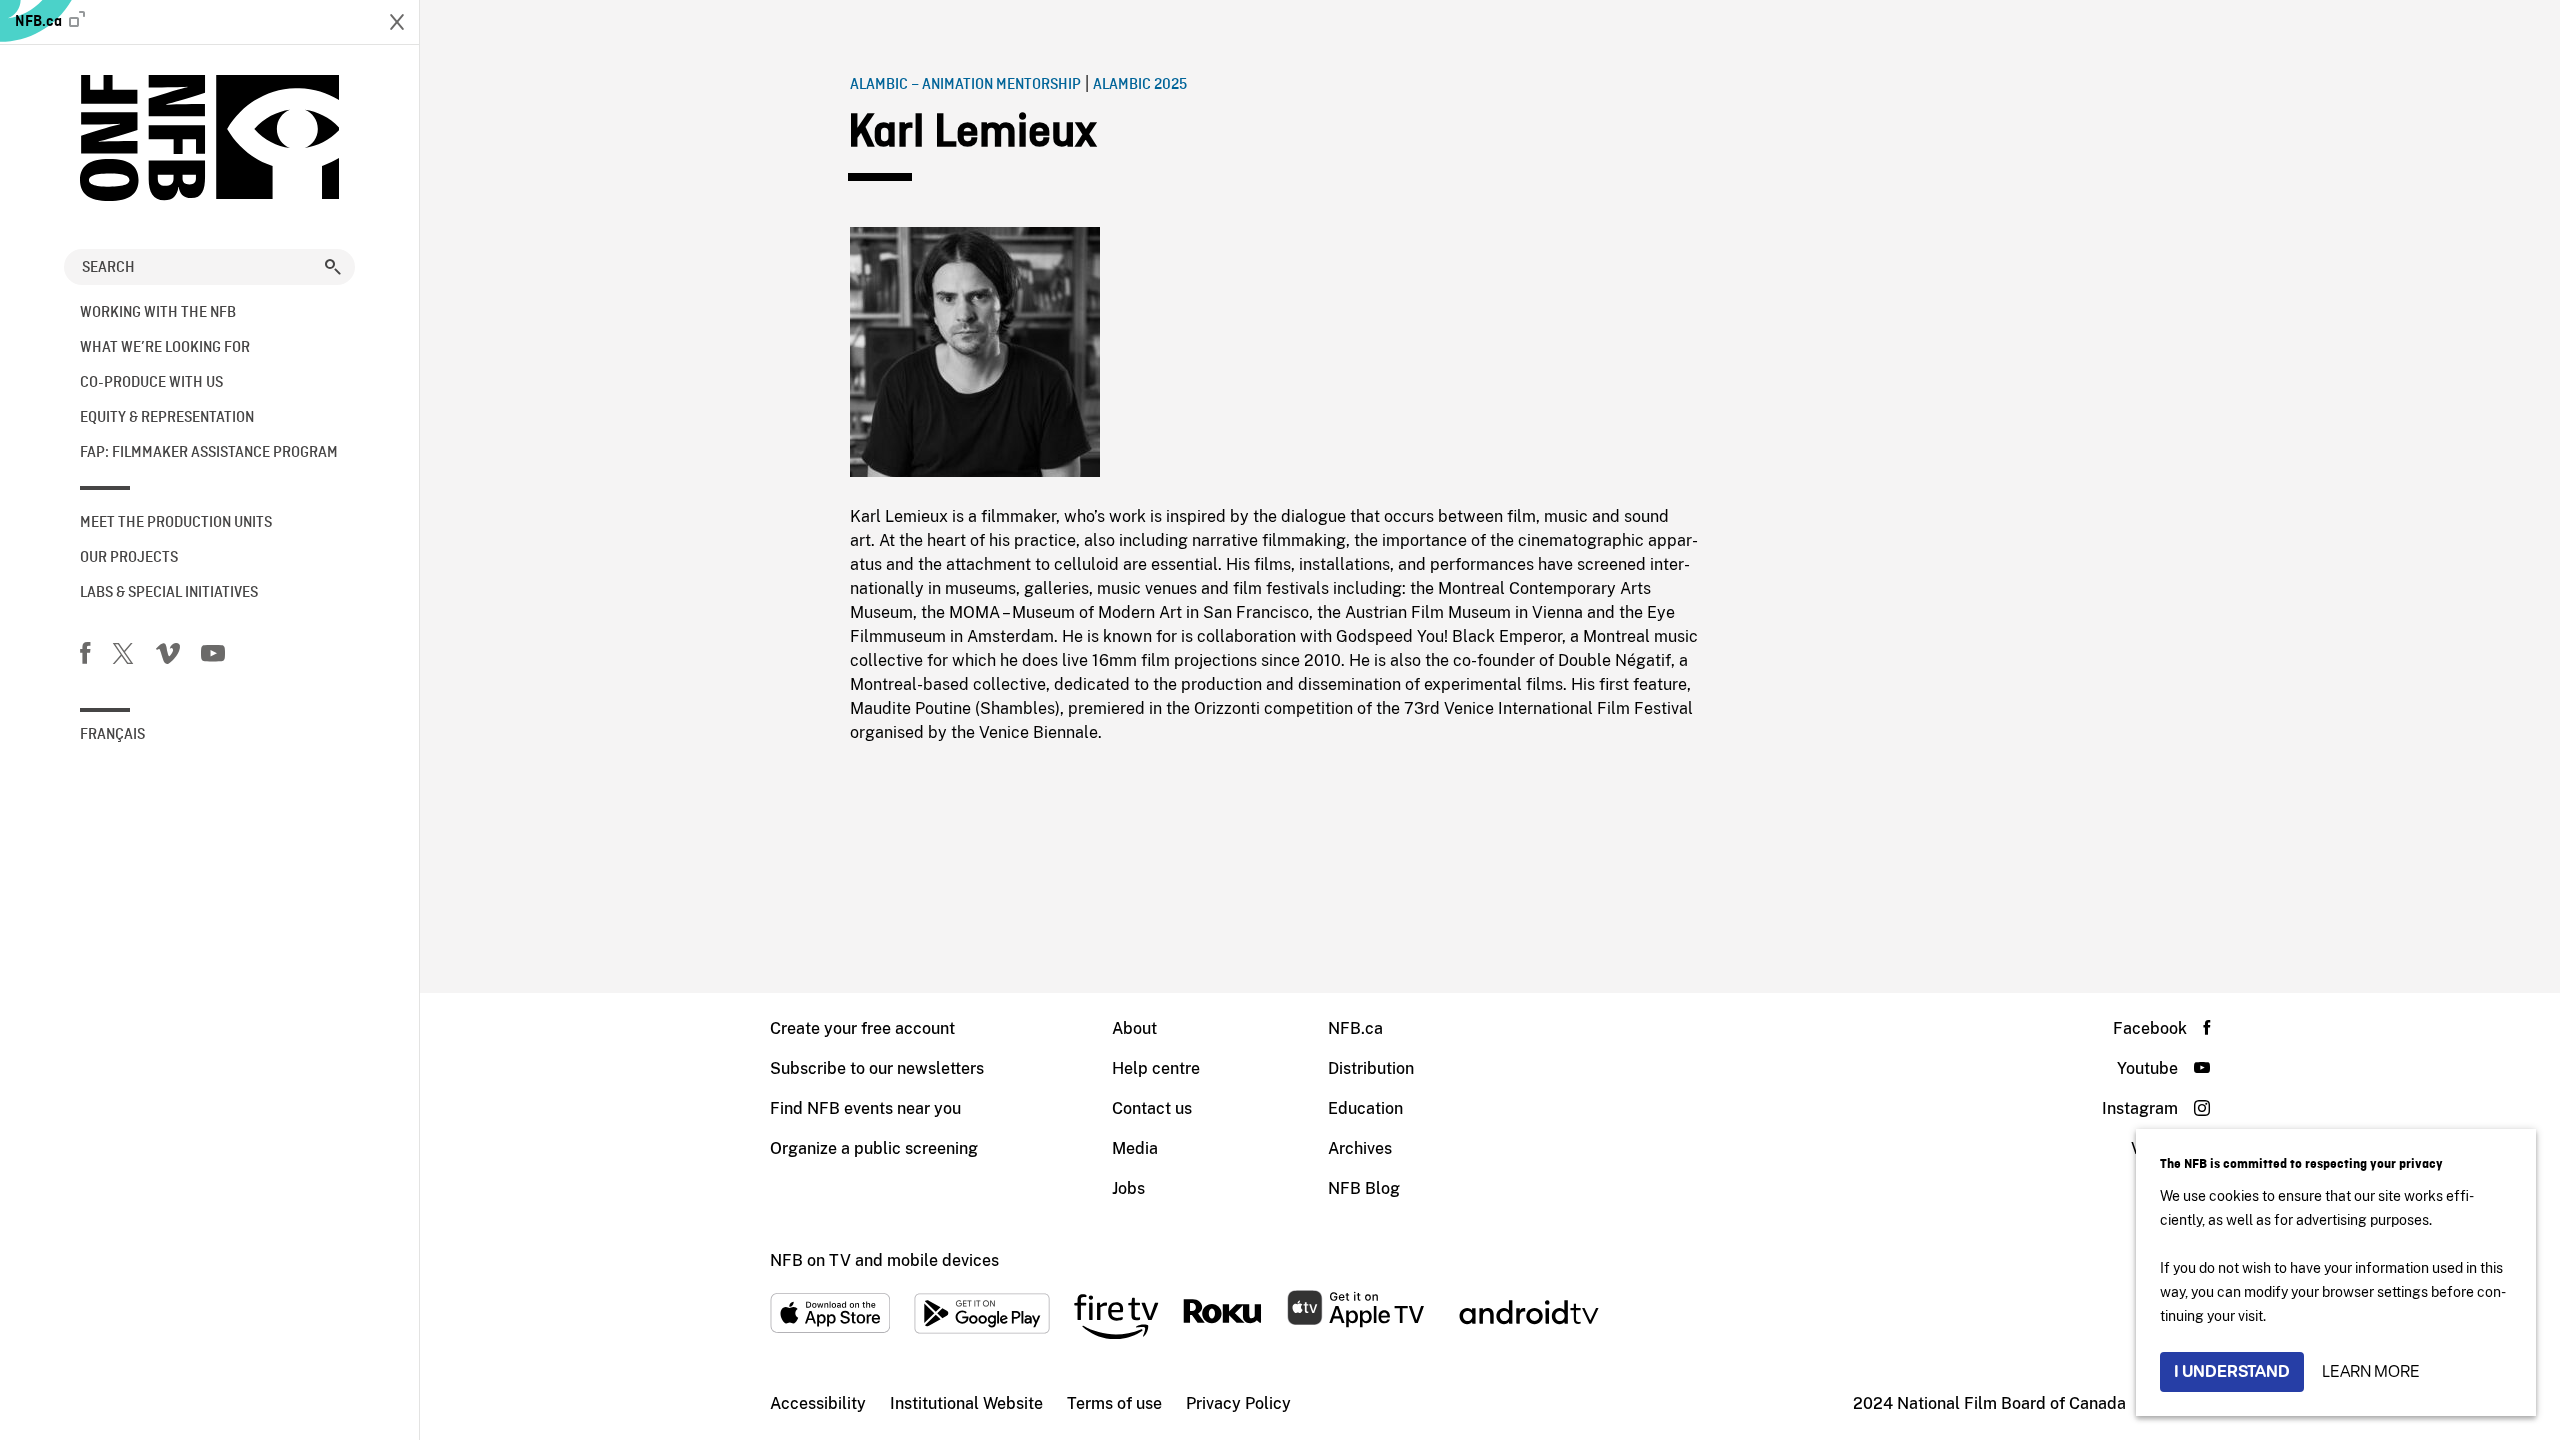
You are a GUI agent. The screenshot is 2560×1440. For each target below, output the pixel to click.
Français (112, 735)
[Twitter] (123, 657)
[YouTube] (213, 657)
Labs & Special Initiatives (169, 593)
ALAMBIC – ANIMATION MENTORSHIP (965, 85)
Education (1365, 1108)
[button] (333, 267)
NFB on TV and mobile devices (884, 1260)
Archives (1360, 1148)
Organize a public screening (874, 1148)
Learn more (2371, 1371)
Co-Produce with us (151, 383)
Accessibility (818, 1403)
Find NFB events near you (865, 1108)
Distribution (1371, 1068)
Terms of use (1114, 1403)
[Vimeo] (168, 657)
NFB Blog (1364, 1188)
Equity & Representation (167, 418)
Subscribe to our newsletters (877, 1068)
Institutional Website (966, 1403)
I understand (2232, 1371)
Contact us (1152, 1108)
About (1134, 1028)
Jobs (1128, 1188)
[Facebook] (85, 657)
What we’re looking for (165, 348)
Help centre (1156, 1068)
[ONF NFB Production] (210, 138)
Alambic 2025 (1140, 85)
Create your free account (862, 1028)
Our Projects (129, 558)
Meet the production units (176, 523)
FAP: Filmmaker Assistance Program (209, 453)
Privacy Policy (1238, 1403)
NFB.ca (40, 22)
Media (1135, 1148)
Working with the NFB (158, 313)
